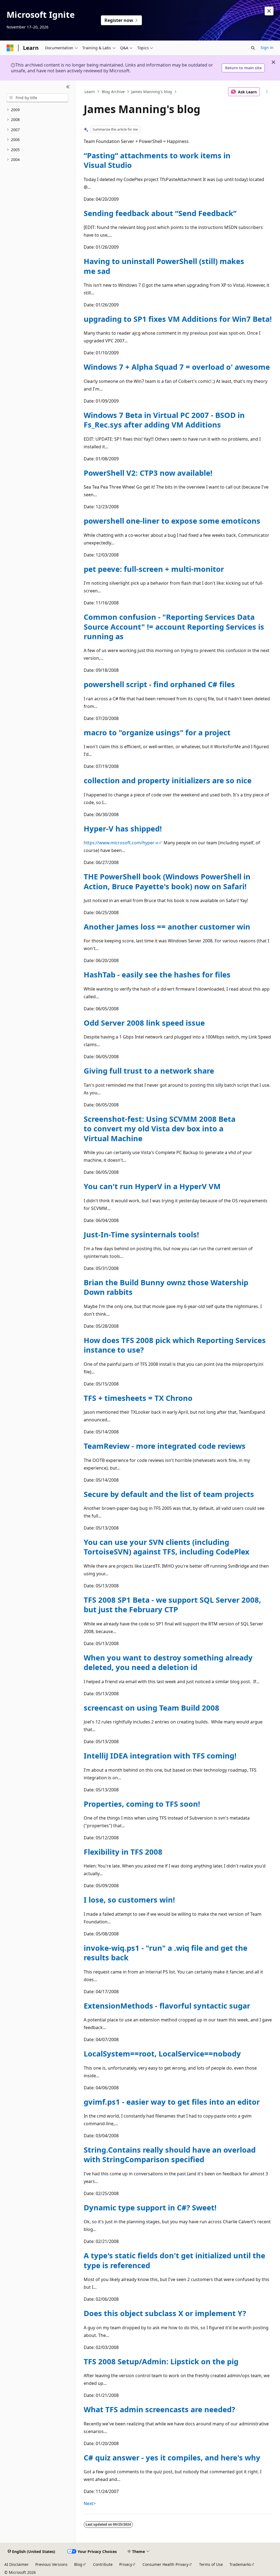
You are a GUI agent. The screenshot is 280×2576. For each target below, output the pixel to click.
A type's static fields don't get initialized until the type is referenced (174, 2260)
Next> (90, 2503)
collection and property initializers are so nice (168, 780)
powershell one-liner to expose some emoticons (172, 521)
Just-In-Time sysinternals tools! (141, 1234)
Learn (90, 92)
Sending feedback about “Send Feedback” (160, 213)
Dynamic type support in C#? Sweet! (150, 2208)
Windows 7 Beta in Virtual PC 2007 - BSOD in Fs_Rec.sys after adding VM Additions (164, 420)
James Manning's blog (152, 92)
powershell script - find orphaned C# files (159, 684)
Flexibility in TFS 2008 (123, 1852)
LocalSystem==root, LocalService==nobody (162, 2054)
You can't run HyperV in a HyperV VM (152, 1186)
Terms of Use (211, 2564)
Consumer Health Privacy (165, 2564)
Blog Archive (113, 92)
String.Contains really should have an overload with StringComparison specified (170, 2155)
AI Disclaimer (17, 2564)
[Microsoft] (10, 48)
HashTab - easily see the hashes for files (157, 975)
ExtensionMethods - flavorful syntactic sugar (167, 2006)
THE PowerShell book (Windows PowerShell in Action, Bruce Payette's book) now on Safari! (167, 881)
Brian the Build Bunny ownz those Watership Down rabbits (166, 1287)
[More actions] (267, 92)
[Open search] (253, 48)
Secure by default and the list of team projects (169, 1494)
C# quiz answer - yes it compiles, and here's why (172, 2458)
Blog (78, 2564)
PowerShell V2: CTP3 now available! (148, 473)
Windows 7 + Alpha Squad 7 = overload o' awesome (177, 367)
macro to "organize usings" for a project (157, 732)
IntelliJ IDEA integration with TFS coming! (160, 1756)
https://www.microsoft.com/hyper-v (121, 843)
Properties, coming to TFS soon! (142, 1804)
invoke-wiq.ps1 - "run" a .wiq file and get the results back (166, 1953)
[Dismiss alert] (269, 11)
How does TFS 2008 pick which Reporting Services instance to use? (175, 1345)
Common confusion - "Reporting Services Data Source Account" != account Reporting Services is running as (174, 627)
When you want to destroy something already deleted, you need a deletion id (168, 1662)
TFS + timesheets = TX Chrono (138, 1398)
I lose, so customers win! (129, 1900)
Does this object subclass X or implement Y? (165, 2313)
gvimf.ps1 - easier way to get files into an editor (172, 2102)
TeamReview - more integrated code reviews (165, 1446)
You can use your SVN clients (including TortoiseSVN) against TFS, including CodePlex (167, 1547)
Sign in (267, 48)
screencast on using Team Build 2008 (151, 1708)
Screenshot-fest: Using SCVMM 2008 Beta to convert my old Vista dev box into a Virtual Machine (160, 1129)
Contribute (103, 2564)
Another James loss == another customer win (167, 927)
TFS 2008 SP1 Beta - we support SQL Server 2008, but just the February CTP (172, 1605)
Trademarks (240, 2564)
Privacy (126, 2564)
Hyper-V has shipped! (123, 829)
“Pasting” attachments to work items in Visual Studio (157, 160)
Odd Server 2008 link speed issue (144, 1023)
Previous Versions (51, 2564)
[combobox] (37, 98)
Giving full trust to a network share (149, 1071)
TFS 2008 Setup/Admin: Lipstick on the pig (161, 2361)
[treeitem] (37, 110)
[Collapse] (68, 87)
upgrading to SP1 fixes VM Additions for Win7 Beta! (178, 319)
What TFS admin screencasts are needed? (159, 2409)
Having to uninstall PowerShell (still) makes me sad (164, 266)
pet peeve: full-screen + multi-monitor (154, 569)
